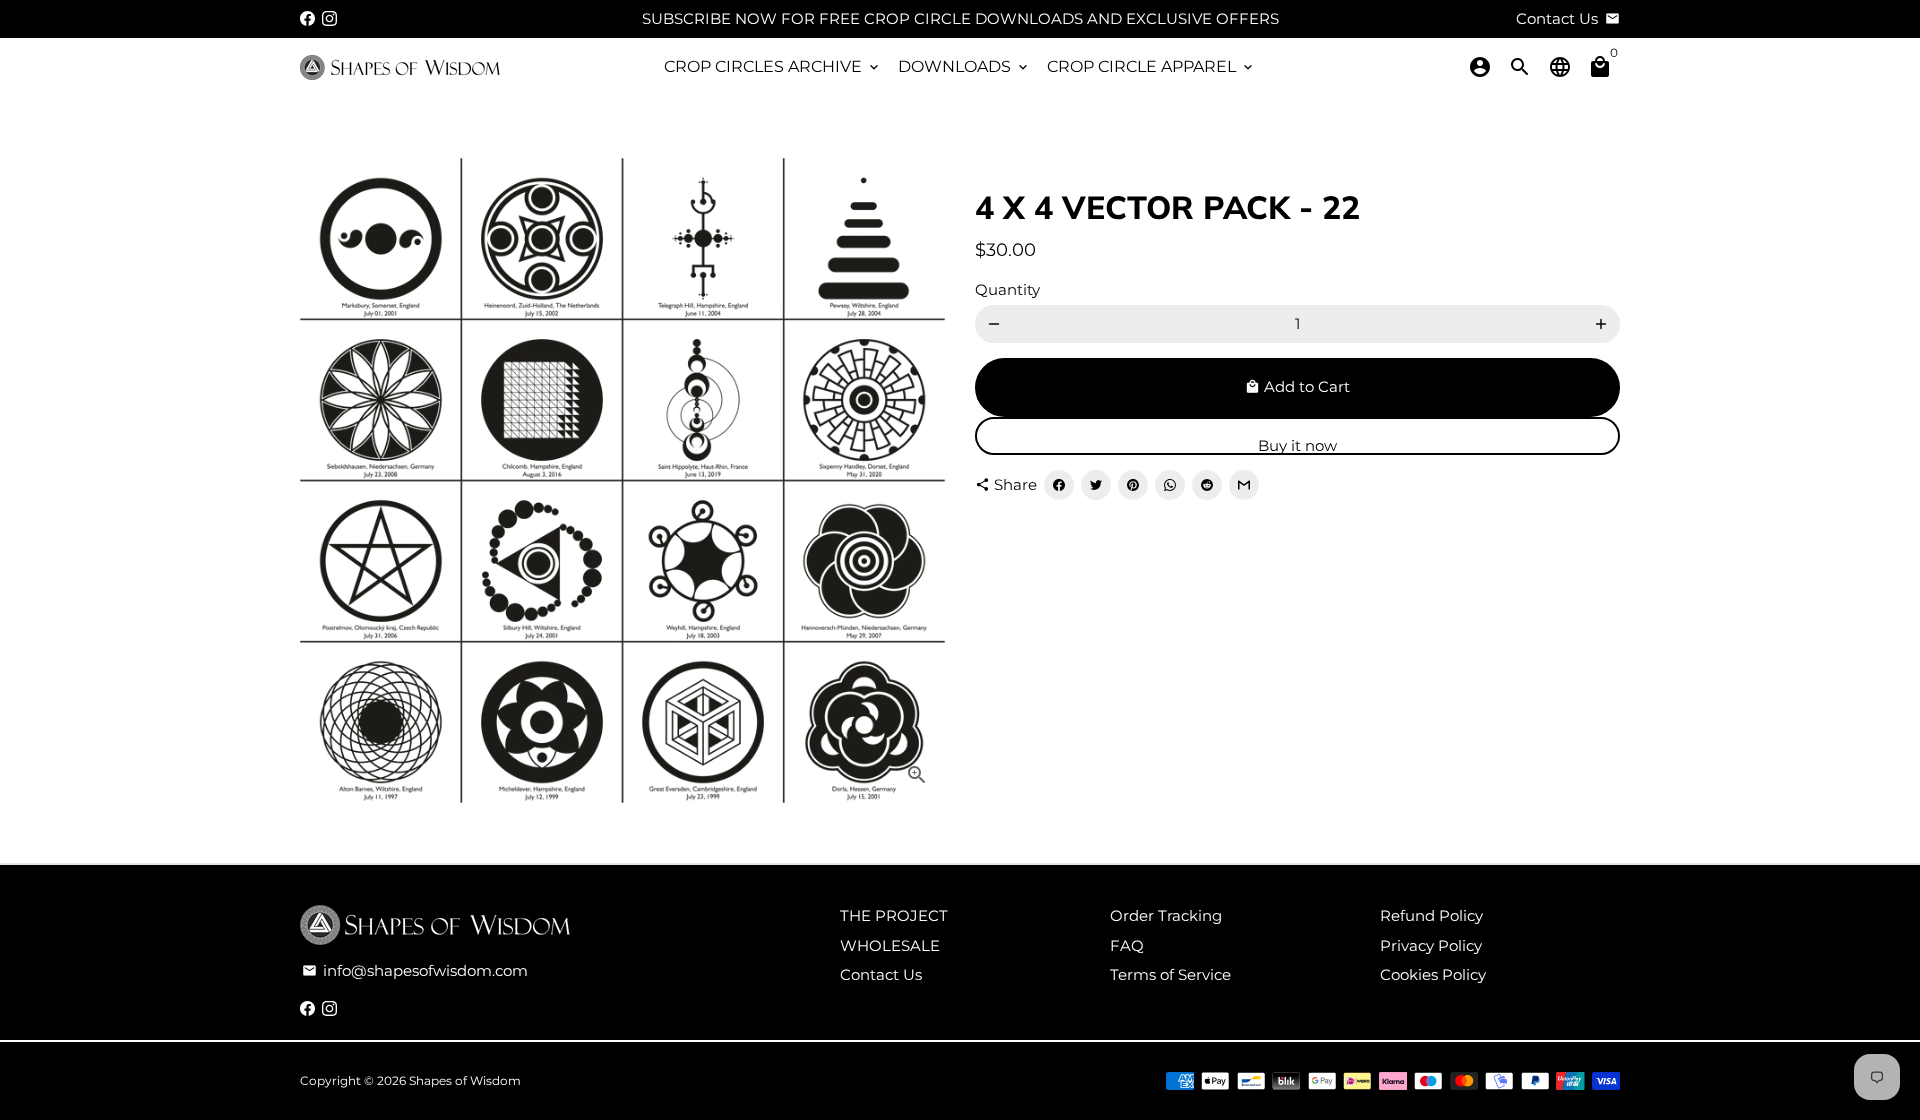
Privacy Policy (1431, 945)
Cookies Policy (1433, 974)
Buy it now (1297, 445)
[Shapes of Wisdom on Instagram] (329, 18)
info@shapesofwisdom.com (415, 970)
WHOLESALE (890, 945)
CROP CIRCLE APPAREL (1151, 66)
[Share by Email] (1244, 485)
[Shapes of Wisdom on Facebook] (307, 18)
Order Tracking (1166, 915)
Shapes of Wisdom (465, 1080)
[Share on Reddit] (1207, 485)
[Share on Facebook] (1059, 485)
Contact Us (881, 974)
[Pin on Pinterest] (1133, 485)
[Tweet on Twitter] (1096, 485)
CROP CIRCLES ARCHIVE (773, 66)
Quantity (1007, 289)
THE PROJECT (894, 915)
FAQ (1127, 945)
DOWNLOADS (964, 66)
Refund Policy (1431, 915)
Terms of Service (1170, 974)
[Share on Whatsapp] (1170, 485)
